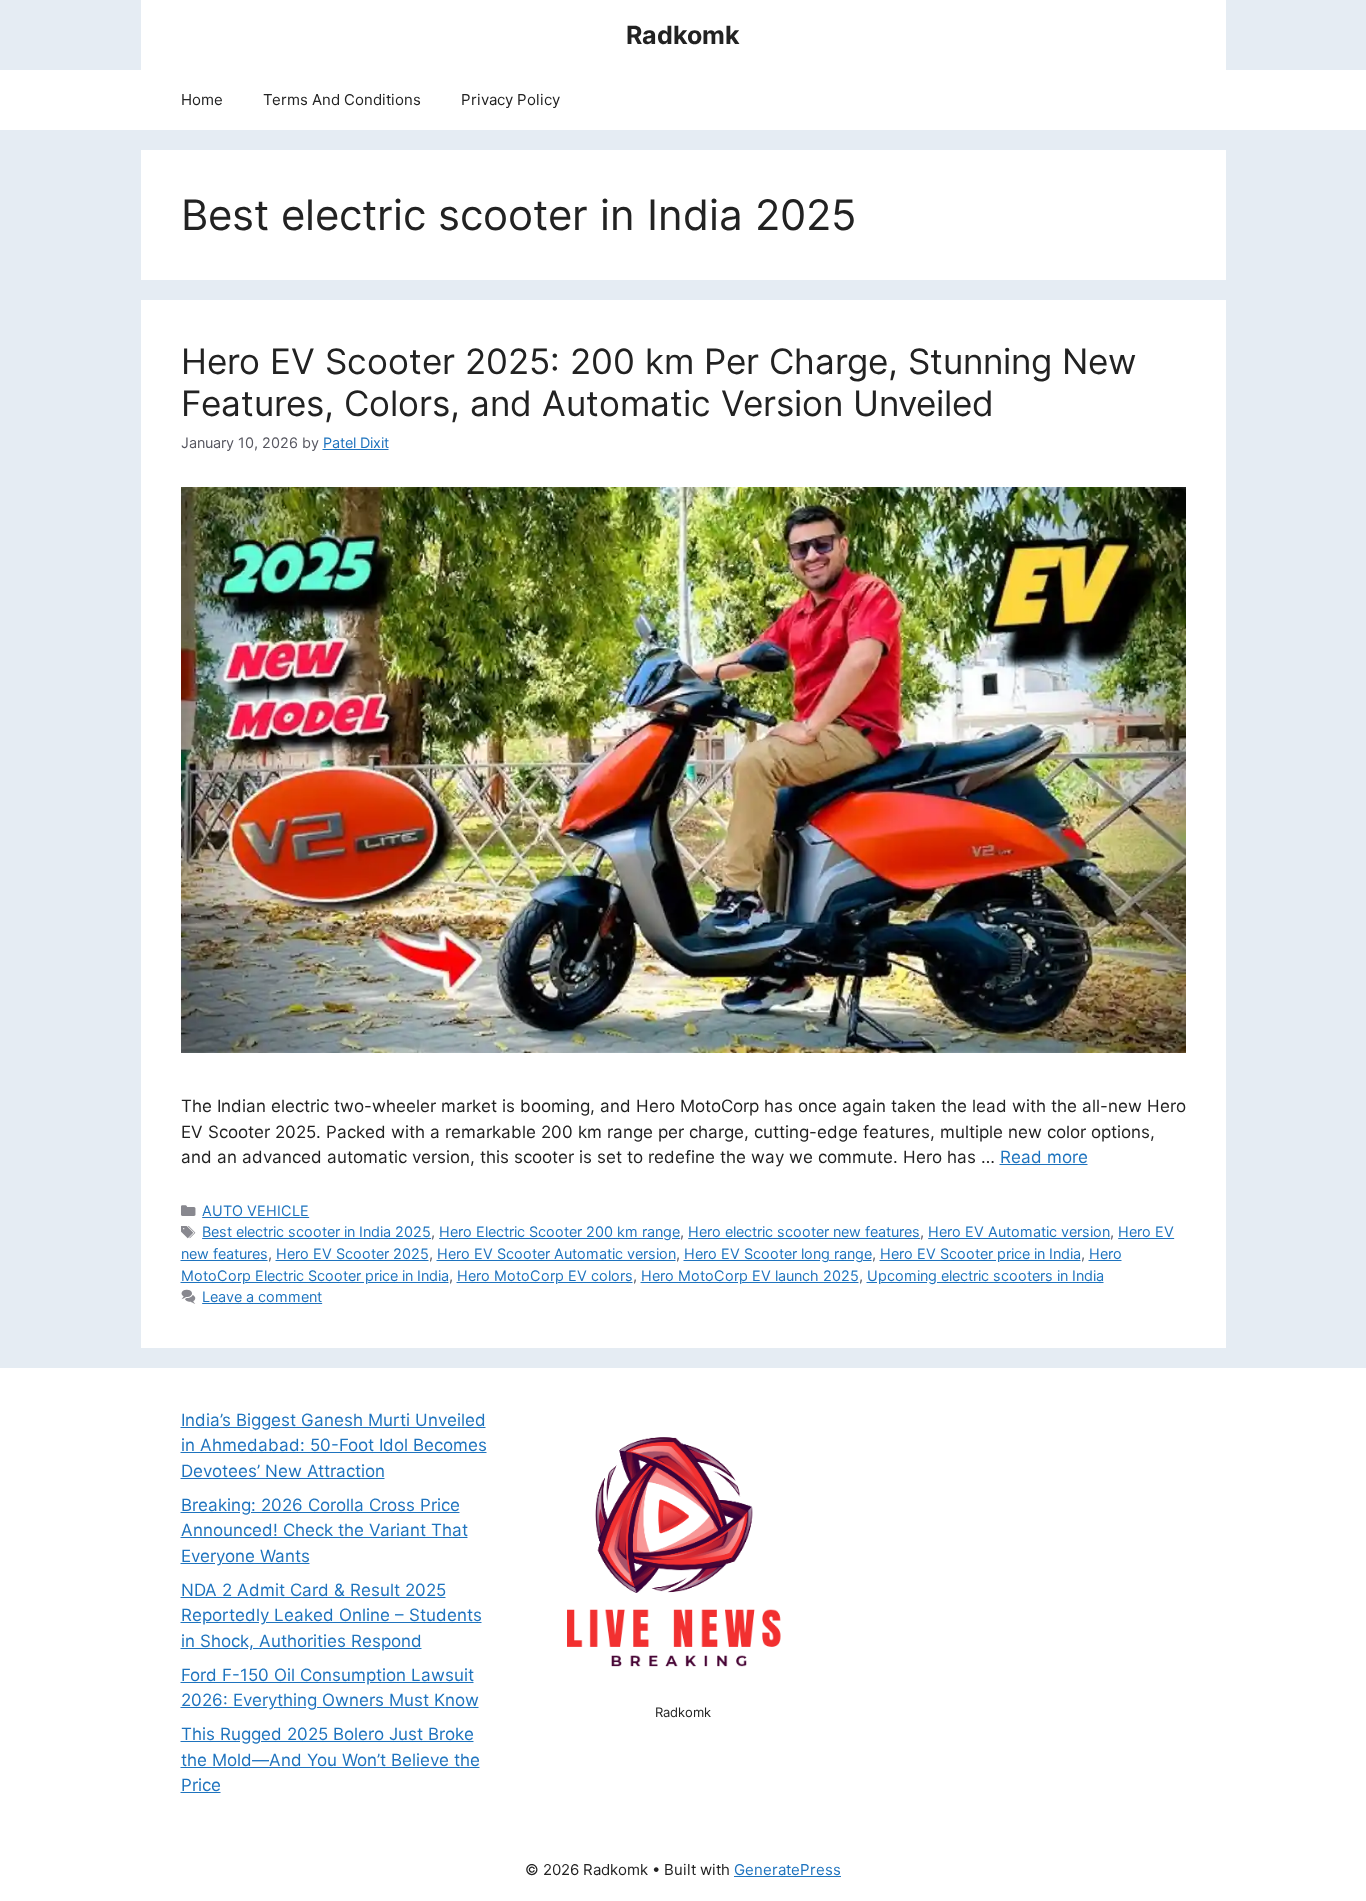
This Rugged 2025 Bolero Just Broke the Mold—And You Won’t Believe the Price (330, 1759)
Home (202, 99)
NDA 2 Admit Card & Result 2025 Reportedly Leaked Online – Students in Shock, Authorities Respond (331, 1615)
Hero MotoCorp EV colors (545, 1275)
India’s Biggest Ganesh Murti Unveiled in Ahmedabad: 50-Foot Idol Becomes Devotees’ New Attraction (334, 1445)
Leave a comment (262, 1296)
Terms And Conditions (342, 99)
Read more (1044, 1157)
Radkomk (683, 35)
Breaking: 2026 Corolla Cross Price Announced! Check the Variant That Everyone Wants (324, 1530)
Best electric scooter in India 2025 (316, 1231)
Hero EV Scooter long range (778, 1253)
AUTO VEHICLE (255, 1210)
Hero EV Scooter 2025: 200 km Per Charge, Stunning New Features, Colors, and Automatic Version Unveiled (658, 382)
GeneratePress (787, 1869)
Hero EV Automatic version (1019, 1231)
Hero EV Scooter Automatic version (556, 1253)
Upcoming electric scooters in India (985, 1275)
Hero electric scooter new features (804, 1231)
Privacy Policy (510, 99)
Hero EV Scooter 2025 (352, 1253)
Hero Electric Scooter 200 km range (559, 1231)
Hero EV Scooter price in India (980, 1253)
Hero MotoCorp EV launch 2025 (750, 1275)
